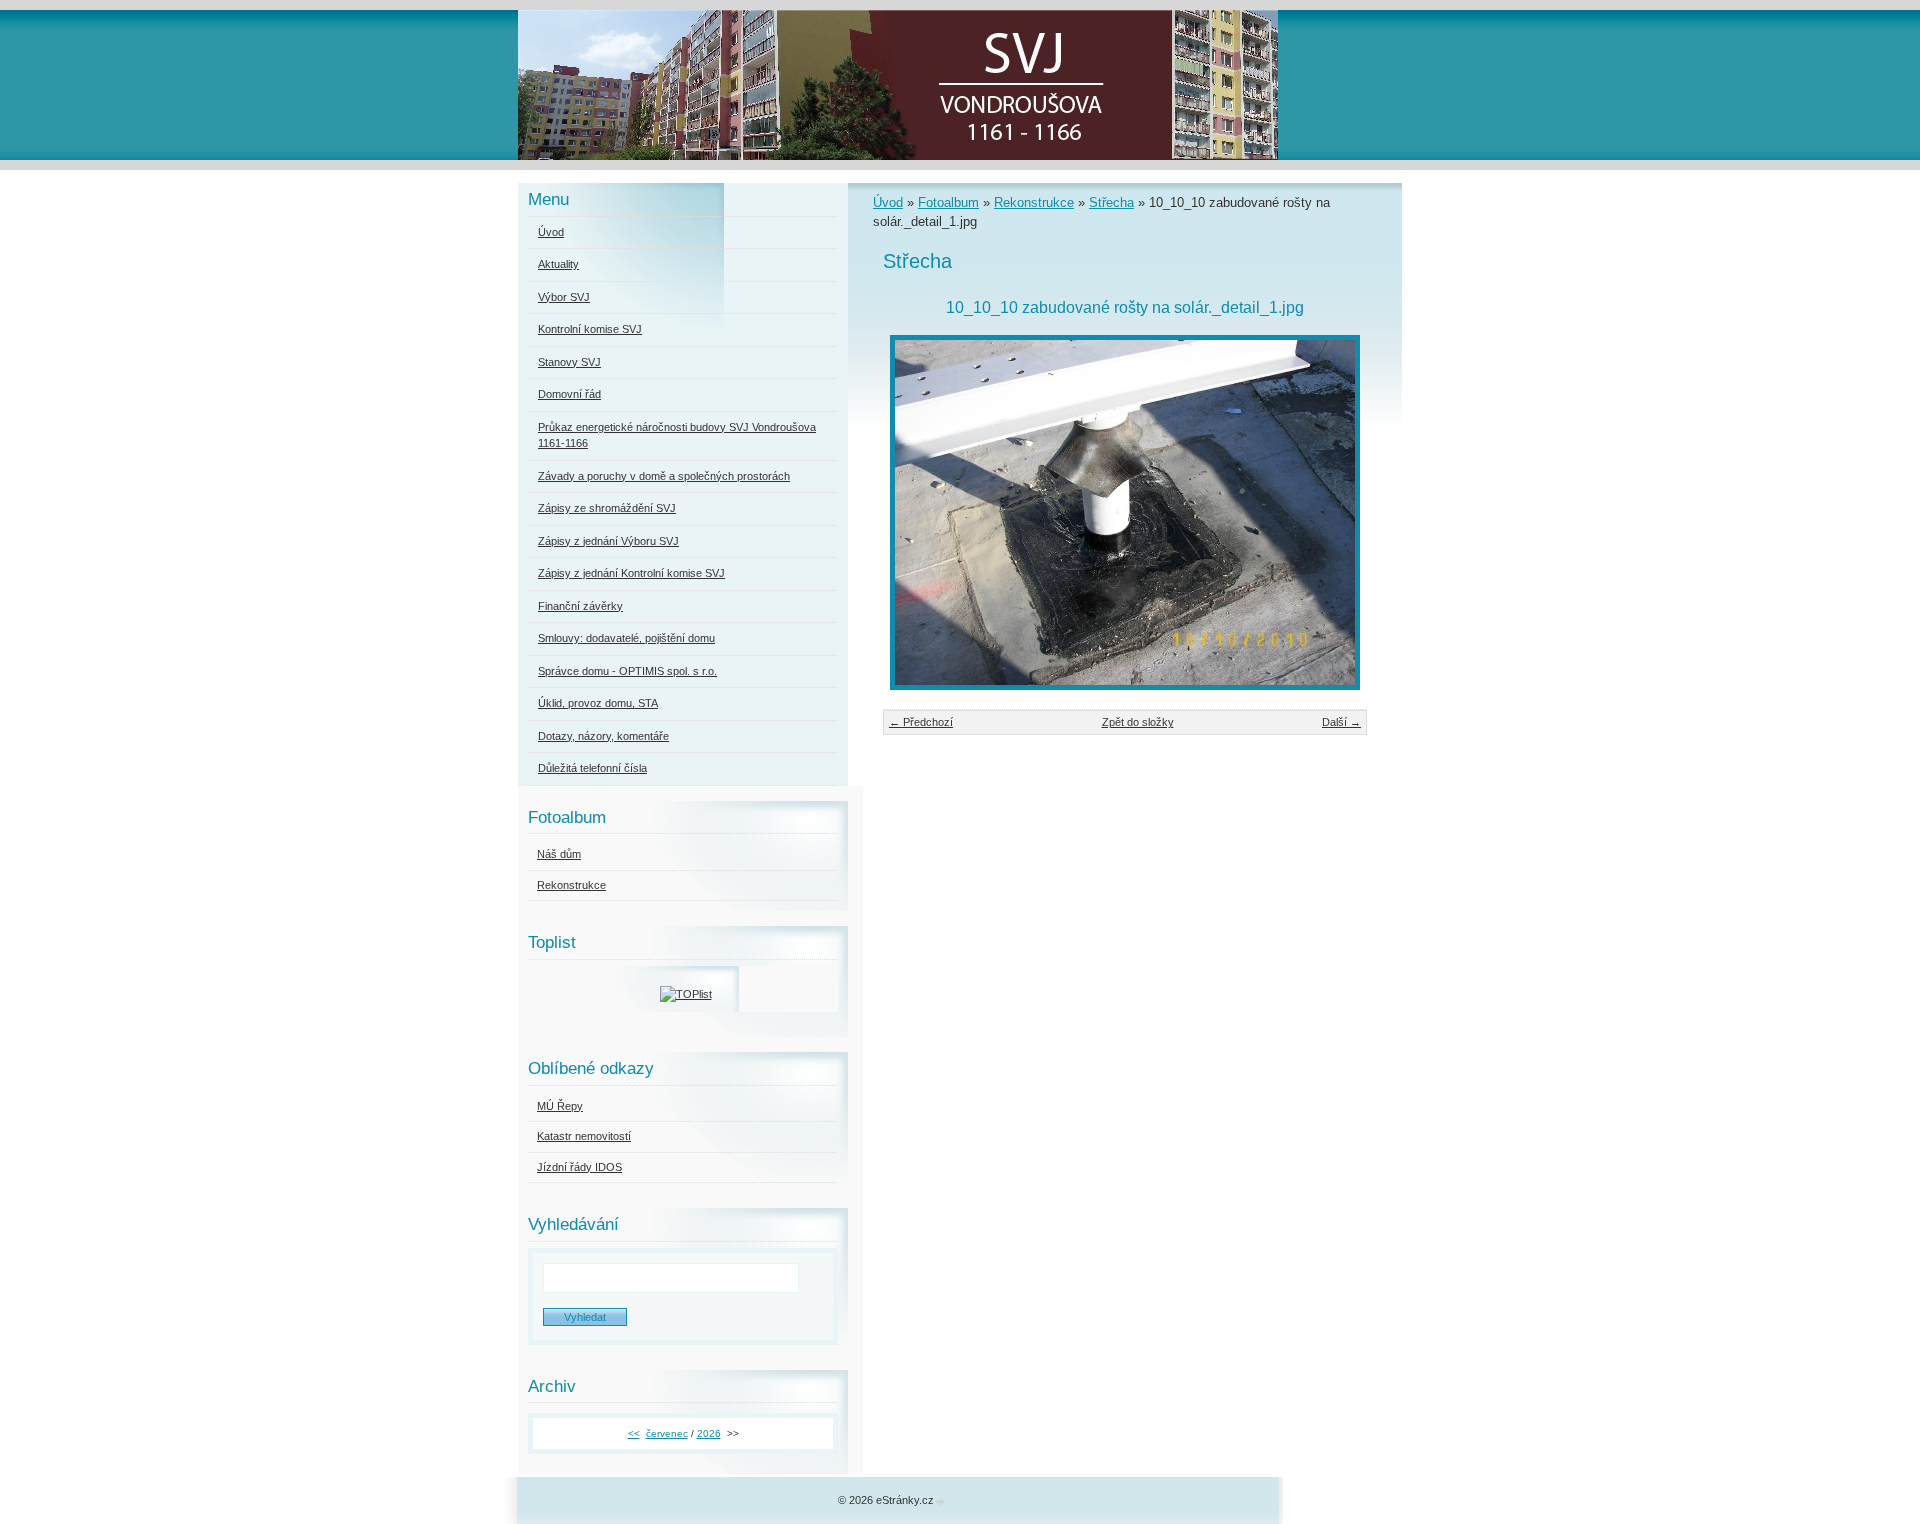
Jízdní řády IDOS (579, 1167)
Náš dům (559, 854)
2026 (709, 1433)
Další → (1341, 722)
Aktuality (558, 264)
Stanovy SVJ (569, 362)
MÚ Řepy (560, 1106)
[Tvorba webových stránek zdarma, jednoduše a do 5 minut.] (941, 1501)
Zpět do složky (1138, 722)
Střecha (1111, 202)
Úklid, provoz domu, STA (598, 703)
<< (634, 1433)
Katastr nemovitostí (584, 1136)
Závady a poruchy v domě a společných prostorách (664, 476)
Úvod (888, 202)
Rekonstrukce (1034, 202)
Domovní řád (569, 394)
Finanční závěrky (580, 606)
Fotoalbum (948, 202)
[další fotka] (1334, 512)
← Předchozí (921, 722)
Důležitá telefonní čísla (592, 768)
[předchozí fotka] (915, 512)
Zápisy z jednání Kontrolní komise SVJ (631, 573)
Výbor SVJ (564, 297)
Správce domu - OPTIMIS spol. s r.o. (627, 671)
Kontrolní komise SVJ (590, 329)
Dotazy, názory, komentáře (603, 736)
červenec (667, 1433)
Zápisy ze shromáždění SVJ (607, 508)
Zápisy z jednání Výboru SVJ (608, 541)
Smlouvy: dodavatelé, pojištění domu (626, 638)
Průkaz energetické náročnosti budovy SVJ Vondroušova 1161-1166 (677, 435)
